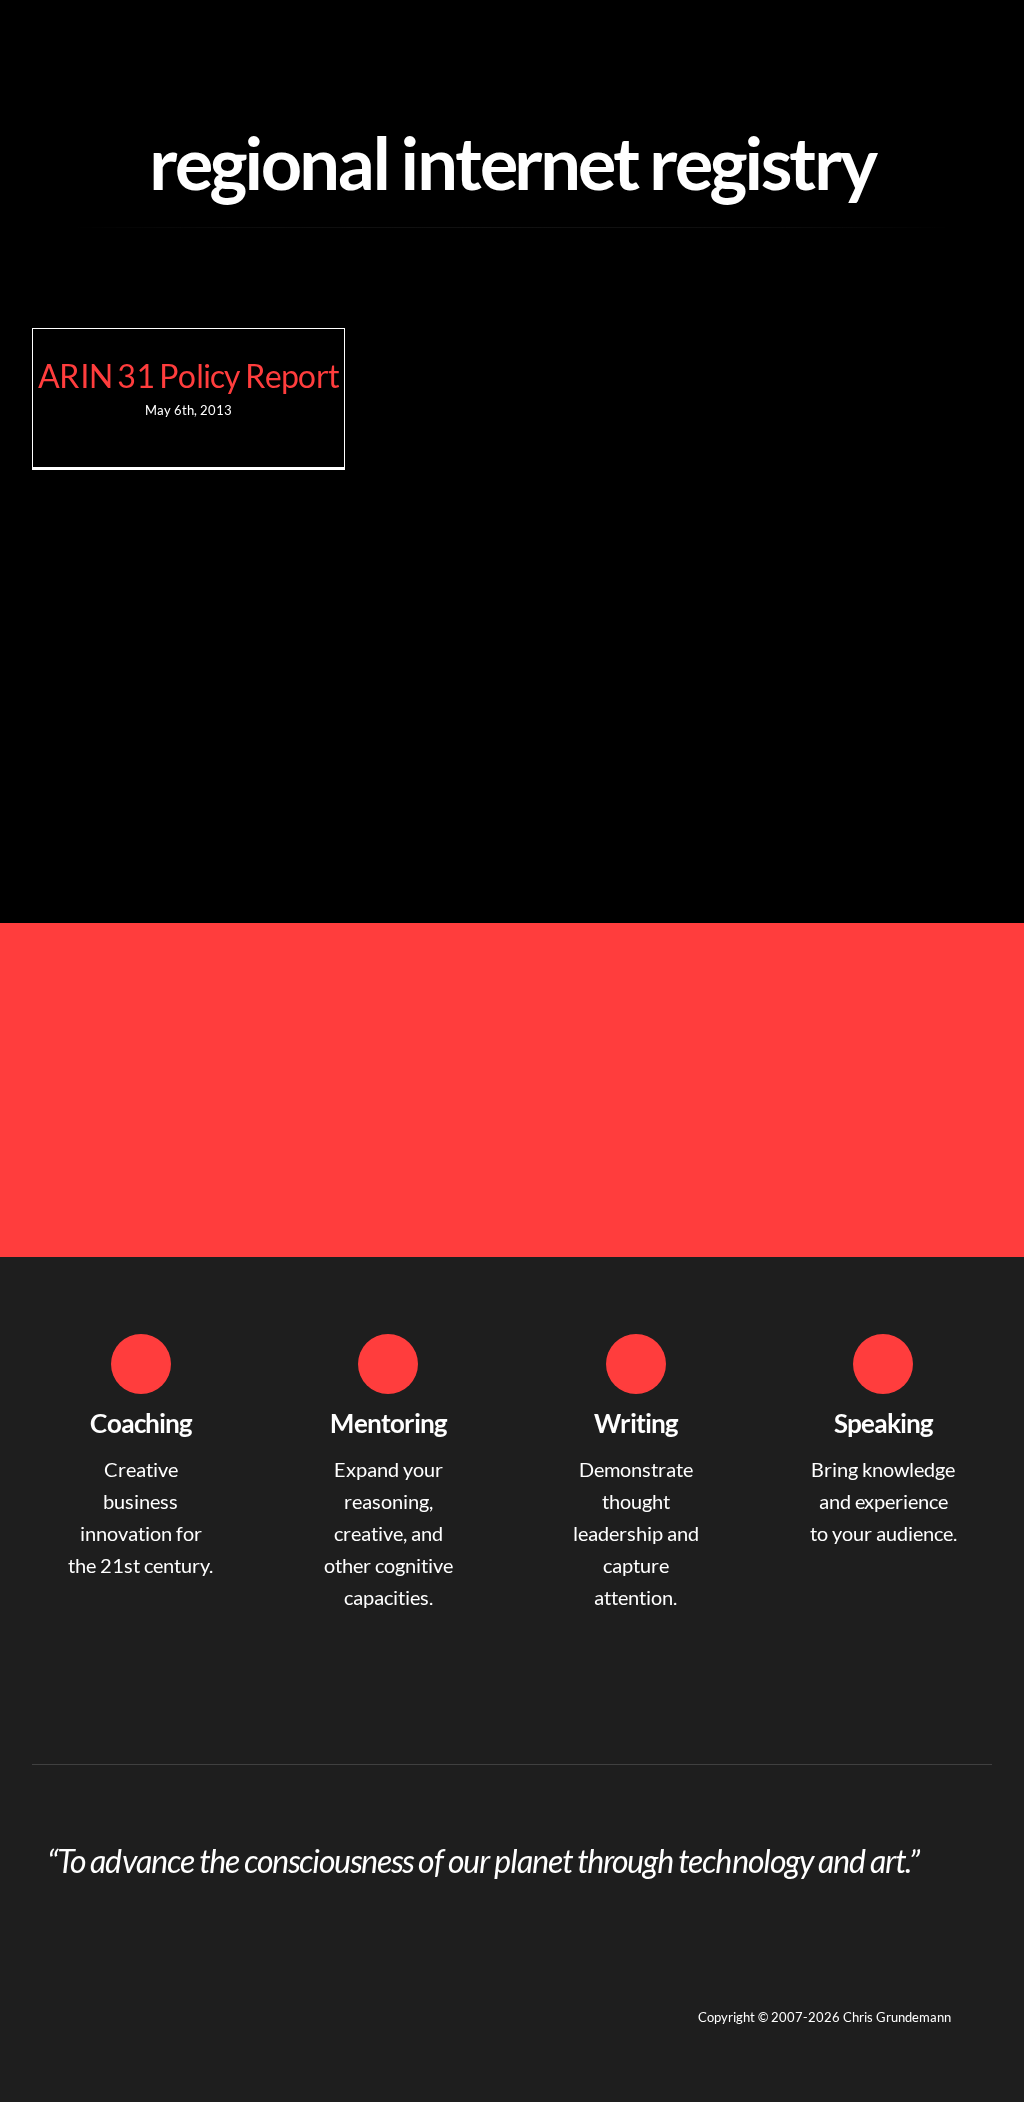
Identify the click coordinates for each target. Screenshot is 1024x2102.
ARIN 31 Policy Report (188, 375)
